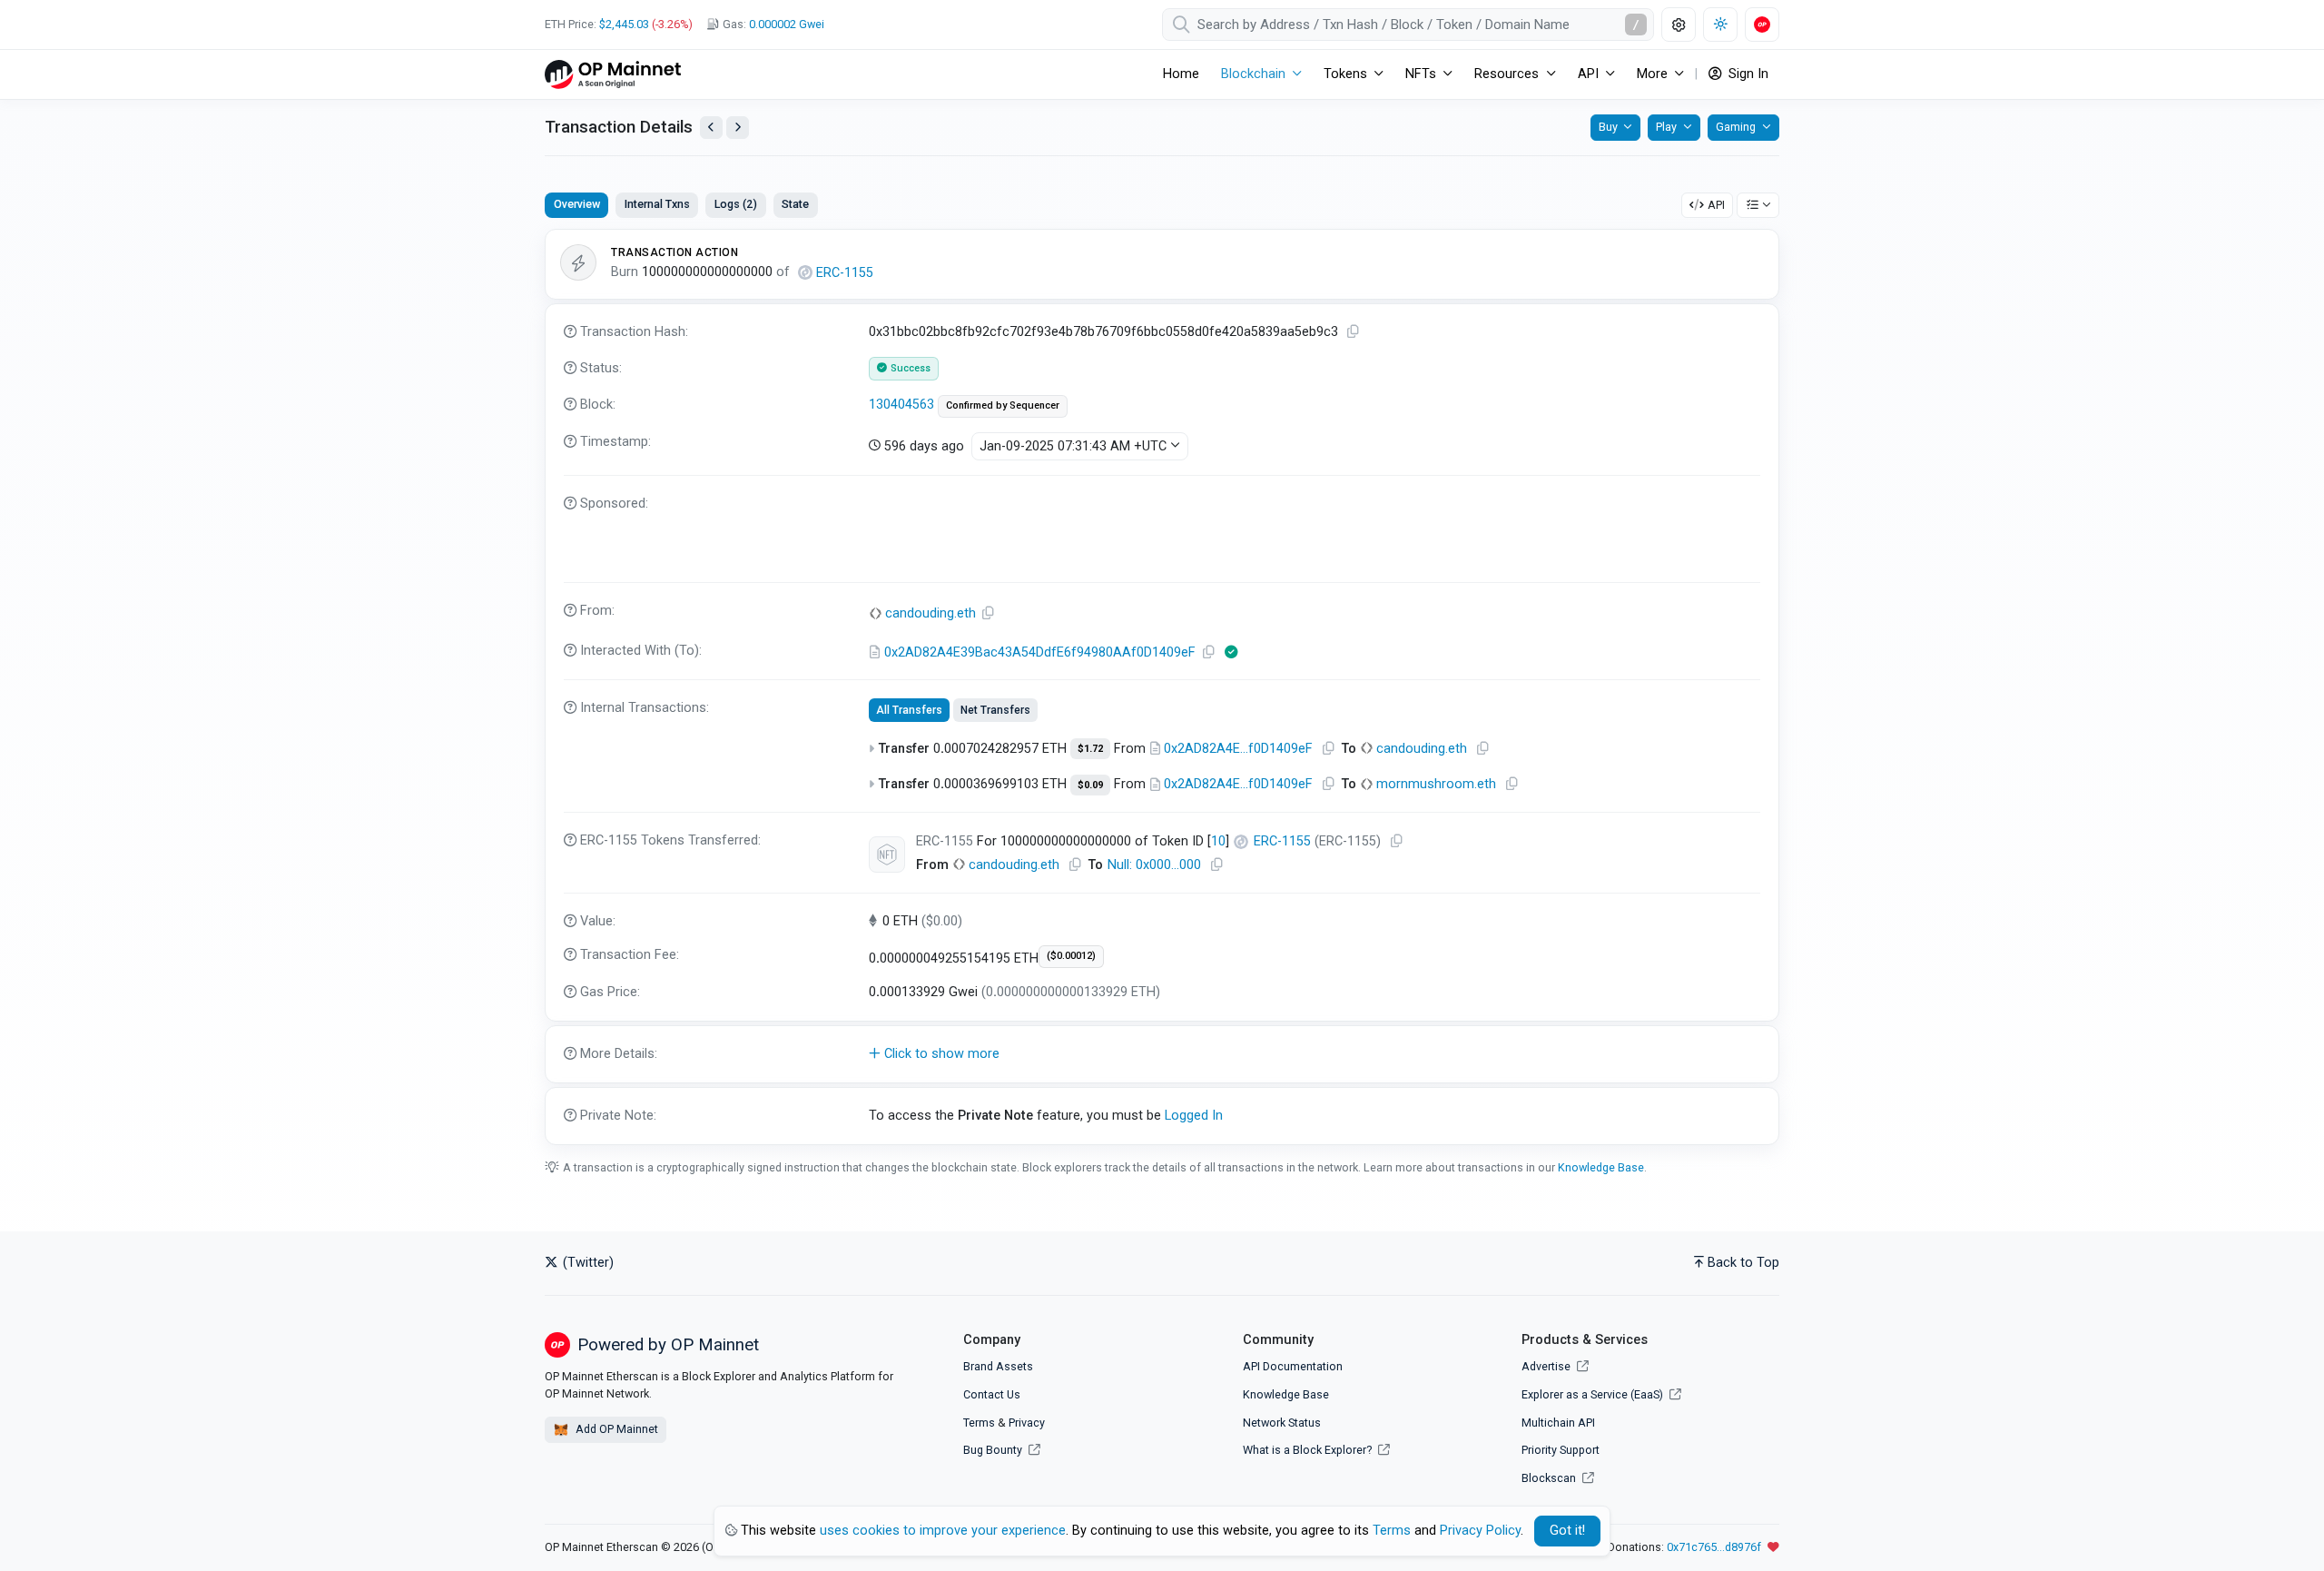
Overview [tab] (577, 204)
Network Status (1282, 1423)
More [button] (1652, 74)
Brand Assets (998, 1366)
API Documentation (1293, 1366)
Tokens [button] (1345, 74)
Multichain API (1558, 1423)
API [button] (1588, 74)
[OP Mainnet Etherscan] (613, 74)
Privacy (1027, 1423)
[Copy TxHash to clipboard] (1354, 332)
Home (1181, 74)
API (1716, 205)
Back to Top (1743, 1263)
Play (1666, 127)
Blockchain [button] (1253, 74)
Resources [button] (1507, 74)
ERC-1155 (845, 273)
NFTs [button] (1421, 74)
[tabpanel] (1162, 687)
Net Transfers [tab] (995, 710)
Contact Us (992, 1394)
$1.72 (1090, 749)
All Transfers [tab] (909, 710)
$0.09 (1090, 785)
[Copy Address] (989, 613)
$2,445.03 (624, 24)
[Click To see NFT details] (887, 855)
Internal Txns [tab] (657, 204)
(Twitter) (586, 1263)
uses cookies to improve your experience (943, 1531)
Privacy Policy (1480, 1531)
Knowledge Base (1601, 1167)
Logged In (1194, 1116)
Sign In (1747, 74)
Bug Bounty (993, 1450)
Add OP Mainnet (615, 1429)
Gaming (1736, 127)
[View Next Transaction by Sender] (738, 128)
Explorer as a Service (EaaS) (1594, 1394)
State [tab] (795, 204)
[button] (1162, 1054)
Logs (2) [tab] (736, 204)
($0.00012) (1071, 956)
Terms (979, 1423)
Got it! (1567, 1531)
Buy (1608, 127)
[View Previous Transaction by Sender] (711, 128)
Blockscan (1550, 1478)
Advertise (1547, 1366)
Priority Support (1561, 1450)
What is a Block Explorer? (1309, 1450)
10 (1218, 841)
